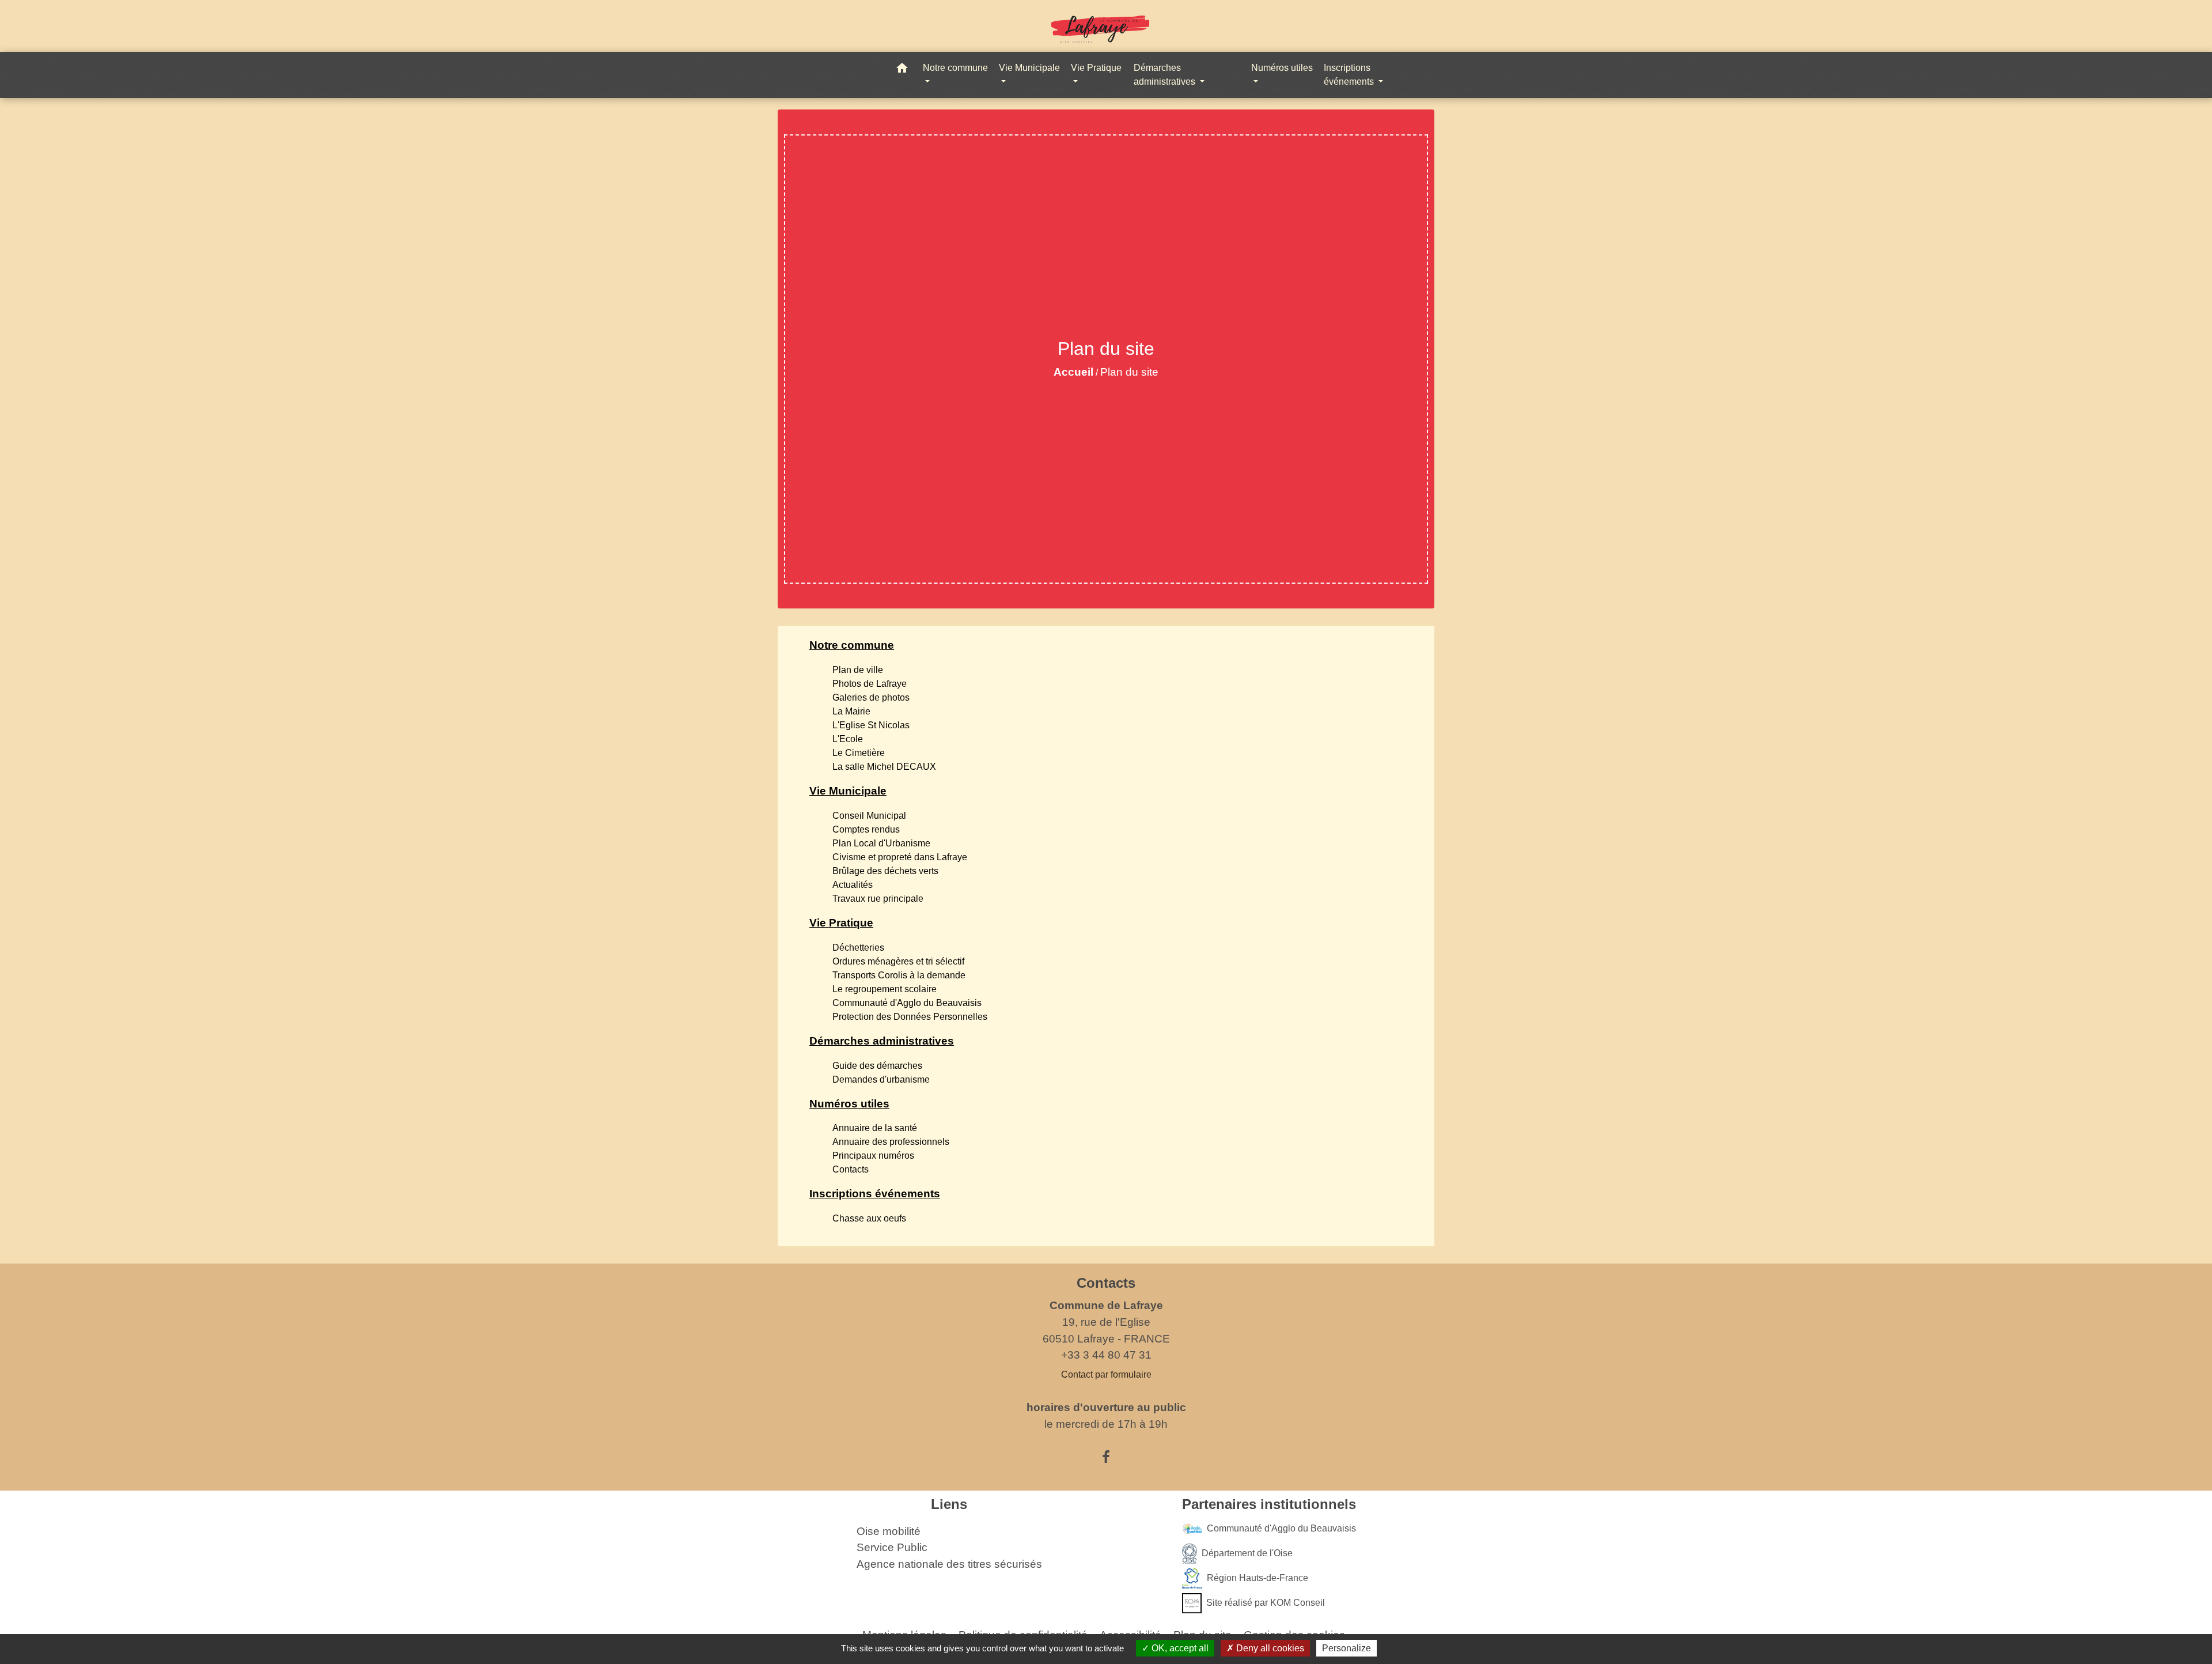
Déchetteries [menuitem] (858, 948)
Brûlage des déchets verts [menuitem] (885, 871)
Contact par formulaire (1106, 1374)
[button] (902, 70)
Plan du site (1129, 372)
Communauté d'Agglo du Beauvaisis (1281, 1528)
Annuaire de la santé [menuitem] (875, 1128)
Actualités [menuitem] (853, 885)
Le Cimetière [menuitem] (859, 753)
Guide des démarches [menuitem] (877, 1066)
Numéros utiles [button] (1282, 68)
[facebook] (1106, 1457)
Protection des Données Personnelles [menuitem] (910, 1017)
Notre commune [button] (955, 68)
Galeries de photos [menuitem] (871, 697)
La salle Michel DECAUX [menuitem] (884, 767)
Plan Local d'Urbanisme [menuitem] (881, 843)
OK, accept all (1179, 1648)
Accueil (1073, 372)
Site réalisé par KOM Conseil (1266, 1602)
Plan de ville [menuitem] (858, 670)
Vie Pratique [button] (1096, 68)
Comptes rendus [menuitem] (866, 829)
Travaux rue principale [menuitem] (878, 899)
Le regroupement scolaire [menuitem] (885, 989)
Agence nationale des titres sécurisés (949, 1564)
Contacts (1106, 1283)
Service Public (892, 1547)
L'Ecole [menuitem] (848, 739)
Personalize (1346, 1648)
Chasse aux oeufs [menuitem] (869, 1218)
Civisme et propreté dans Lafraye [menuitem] (900, 857)
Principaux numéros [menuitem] (873, 1156)
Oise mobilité (889, 1531)
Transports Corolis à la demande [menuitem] (899, 975)
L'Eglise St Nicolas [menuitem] (871, 725)
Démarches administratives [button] (1166, 75)
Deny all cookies (1269, 1648)
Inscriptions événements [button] (1350, 75)
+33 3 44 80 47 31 (1106, 1355)
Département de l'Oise (1247, 1553)
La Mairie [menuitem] (851, 711)
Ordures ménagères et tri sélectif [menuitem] (898, 961)
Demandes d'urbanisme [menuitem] (881, 1079)
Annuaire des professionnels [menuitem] (891, 1142)
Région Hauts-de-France (1257, 1577)
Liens (949, 1504)
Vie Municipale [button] (1029, 68)
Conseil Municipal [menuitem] (869, 816)
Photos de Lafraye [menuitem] (870, 684)
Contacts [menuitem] (851, 1169)
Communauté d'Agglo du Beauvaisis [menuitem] (907, 1003)
